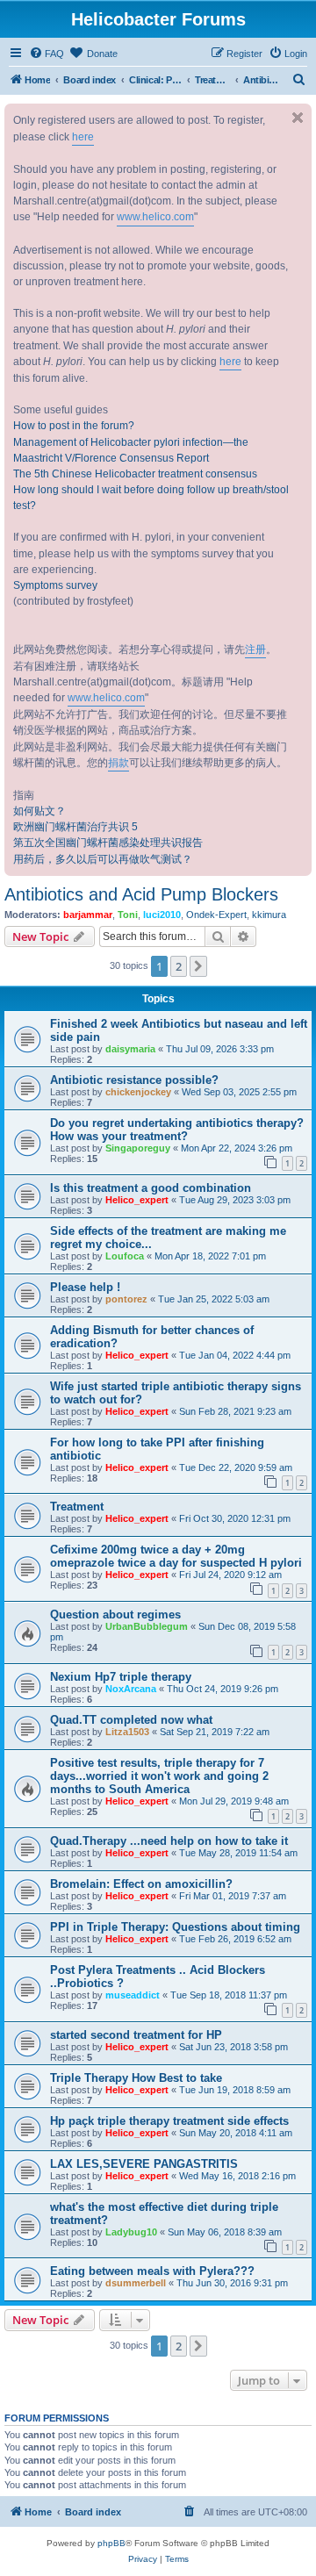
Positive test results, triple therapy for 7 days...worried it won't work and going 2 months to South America (159, 1776)
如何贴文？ (39, 811)
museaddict (133, 1995)
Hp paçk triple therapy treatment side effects (169, 2121)
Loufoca (125, 1256)
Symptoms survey (55, 585)
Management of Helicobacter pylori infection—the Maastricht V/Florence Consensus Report (131, 450)
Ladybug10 (131, 2232)
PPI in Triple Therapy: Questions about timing (175, 1927)
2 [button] (179, 966)
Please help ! (85, 1287)
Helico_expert (137, 1200)
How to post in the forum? (74, 426)
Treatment (77, 1507)
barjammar (88, 915)
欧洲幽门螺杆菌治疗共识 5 (75, 827)
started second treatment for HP (136, 2035)
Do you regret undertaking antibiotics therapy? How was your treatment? (177, 1130)
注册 (255, 649)
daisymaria (130, 1049)
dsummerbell (136, 2283)
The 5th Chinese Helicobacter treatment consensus (135, 474)
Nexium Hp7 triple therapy (121, 1677)
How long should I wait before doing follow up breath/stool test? (151, 498)
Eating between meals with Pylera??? (152, 2271)
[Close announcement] (298, 118)
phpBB (111, 2543)
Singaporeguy (138, 1148)
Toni (128, 915)
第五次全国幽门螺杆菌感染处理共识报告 (108, 843)
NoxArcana (131, 1689)
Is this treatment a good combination (151, 1188)
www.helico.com (155, 217)
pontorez (126, 1299)
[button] (198, 966)
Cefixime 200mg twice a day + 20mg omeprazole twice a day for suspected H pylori (176, 1556)
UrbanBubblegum (147, 1626)
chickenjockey (138, 1092)
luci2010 (162, 915)
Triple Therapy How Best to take (136, 2078)
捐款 (118, 763)
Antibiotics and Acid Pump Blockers (141, 894)
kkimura (269, 915)
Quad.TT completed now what (131, 1720)
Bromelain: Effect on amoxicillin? (141, 1884)
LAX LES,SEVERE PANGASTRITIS (144, 2164)
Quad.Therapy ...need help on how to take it (169, 1841)
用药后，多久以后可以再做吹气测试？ (103, 859)
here (83, 137)
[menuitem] (47, 54)
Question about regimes (115, 1614)
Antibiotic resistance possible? (134, 1080)
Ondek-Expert (216, 915)
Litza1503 (127, 1732)
